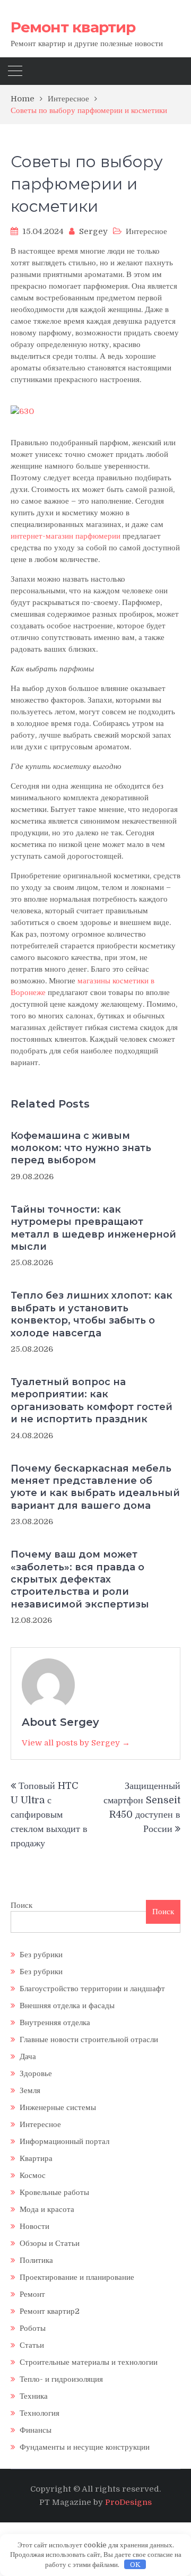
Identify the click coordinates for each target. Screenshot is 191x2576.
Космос (33, 2175)
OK (135, 2565)
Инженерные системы (58, 2107)
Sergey (93, 231)
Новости (34, 2226)
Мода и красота (47, 2209)
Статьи (32, 2345)
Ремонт (32, 2294)
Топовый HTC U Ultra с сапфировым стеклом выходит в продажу (49, 1814)
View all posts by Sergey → (76, 1743)
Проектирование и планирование (77, 2277)
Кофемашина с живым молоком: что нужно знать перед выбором (81, 1148)
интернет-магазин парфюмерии (66, 536)
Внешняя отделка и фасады (67, 2006)
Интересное (146, 231)
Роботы (33, 2328)
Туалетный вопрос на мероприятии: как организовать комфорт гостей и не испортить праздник (92, 1401)
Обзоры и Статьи (50, 2243)
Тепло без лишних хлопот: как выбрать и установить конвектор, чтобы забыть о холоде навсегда (92, 1314)
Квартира (36, 2158)
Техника (34, 2396)
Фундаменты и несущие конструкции (85, 2447)
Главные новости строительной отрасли (89, 2039)
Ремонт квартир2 (50, 2311)
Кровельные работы (54, 2192)
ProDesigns (128, 2502)
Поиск (21, 1905)
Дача (28, 2056)
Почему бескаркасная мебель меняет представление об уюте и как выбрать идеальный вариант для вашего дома (95, 1487)
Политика (36, 2260)
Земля (30, 2090)
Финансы (36, 2430)
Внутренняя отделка (55, 2022)
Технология (40, 2413)
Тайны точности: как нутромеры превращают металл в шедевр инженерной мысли (93, 1228)
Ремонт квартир (73, 27)
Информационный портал (64, 2141)
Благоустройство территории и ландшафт (92, 1989)
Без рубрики (41, 1955)
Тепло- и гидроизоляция (61, 2379)
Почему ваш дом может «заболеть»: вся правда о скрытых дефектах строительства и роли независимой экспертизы (80, 1579)
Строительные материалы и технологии (89, 2362)
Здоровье (36, 2073)
